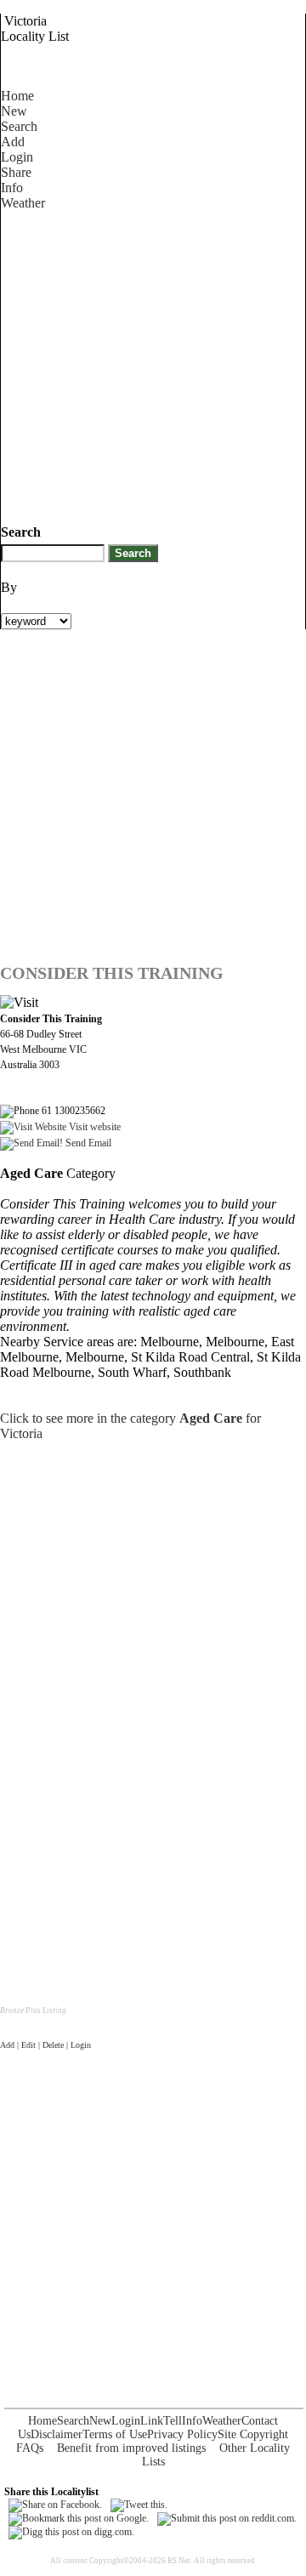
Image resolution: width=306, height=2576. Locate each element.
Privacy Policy (182, 2434)
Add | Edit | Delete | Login (45, 2045)
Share (16, 172)
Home (17, 96)
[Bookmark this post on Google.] (79, 2518)
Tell (173, 2421)
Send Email (87, 1143)
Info (12, 188)
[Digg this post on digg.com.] (71, 2532)
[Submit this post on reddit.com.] (227, 2518)
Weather (23, 203)
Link (152, 2421)
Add (13, 142)
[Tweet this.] (139, 2505)
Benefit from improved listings (131, 2448)
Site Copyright (253, 2434)
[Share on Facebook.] (55, 2505)
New (14, 111)
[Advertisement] (153, 364)
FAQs (30, 2448)
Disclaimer (57, 2434)
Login (17, 157)
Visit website (93, 1127)
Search (19, 126)
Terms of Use (115, 2434)
